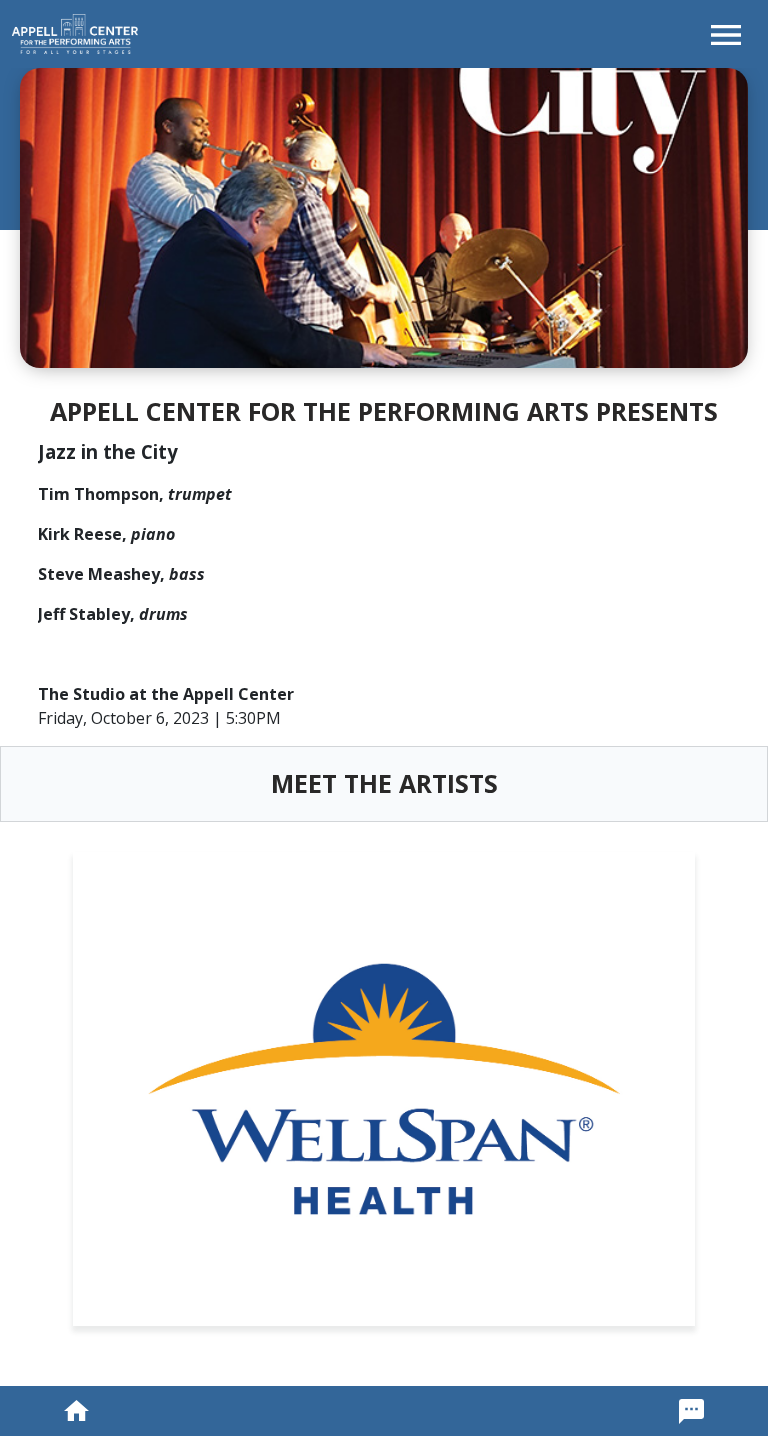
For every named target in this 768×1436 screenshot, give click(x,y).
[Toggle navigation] (726, 34)
